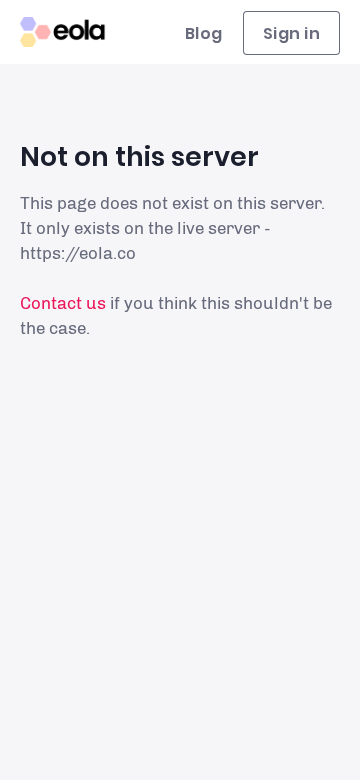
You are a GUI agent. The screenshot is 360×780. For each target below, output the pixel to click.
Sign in (291, 33)
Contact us (63, 303)
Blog (204, 33)
